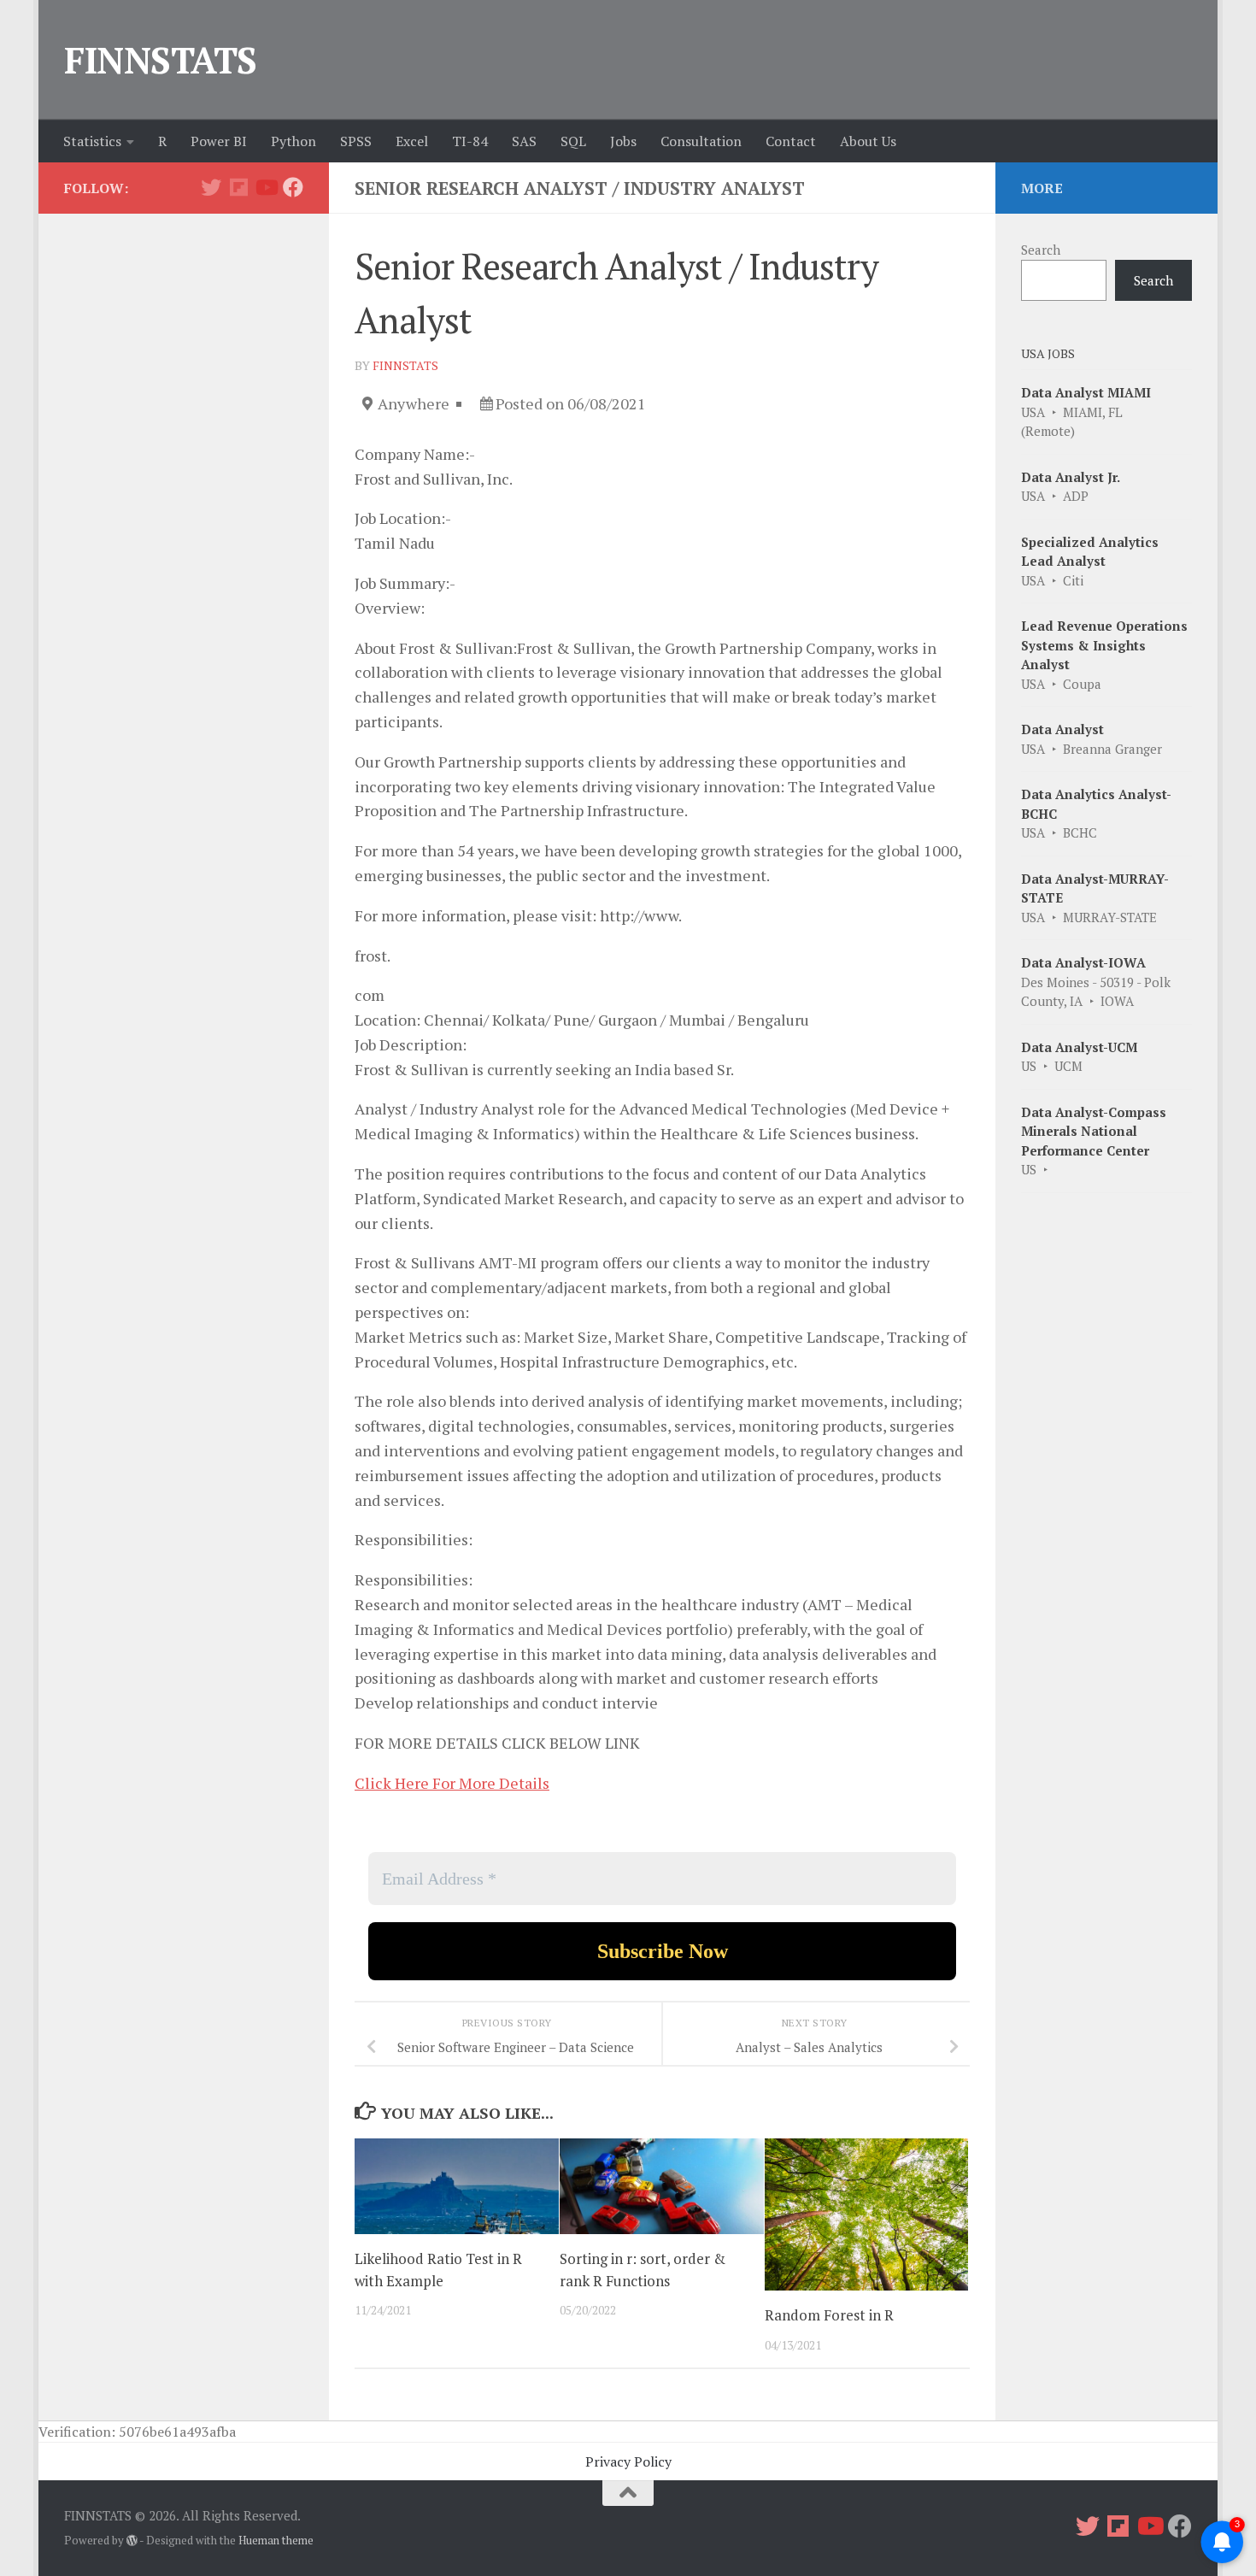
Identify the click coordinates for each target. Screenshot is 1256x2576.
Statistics (92, 141)
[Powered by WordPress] (132, 2541)
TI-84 (470, 141)
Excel (412, 141)
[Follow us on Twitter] (211, 187)
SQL (573, 141)
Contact (791, 141)
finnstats (405, 365)
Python (293, 141)
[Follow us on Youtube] (266, 187)
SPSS (356, 141)
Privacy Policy (628, 2461)
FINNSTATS (161, 60)
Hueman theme (276, 2540)
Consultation (701, 141)
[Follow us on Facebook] (293, 187)
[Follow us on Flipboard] (238, 187)
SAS (524, 141)
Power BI (219, 141)
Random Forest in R (829, 2315)
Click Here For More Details (452, 1783)
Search (1041, 250)
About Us (868, 141)
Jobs (623, 141)
